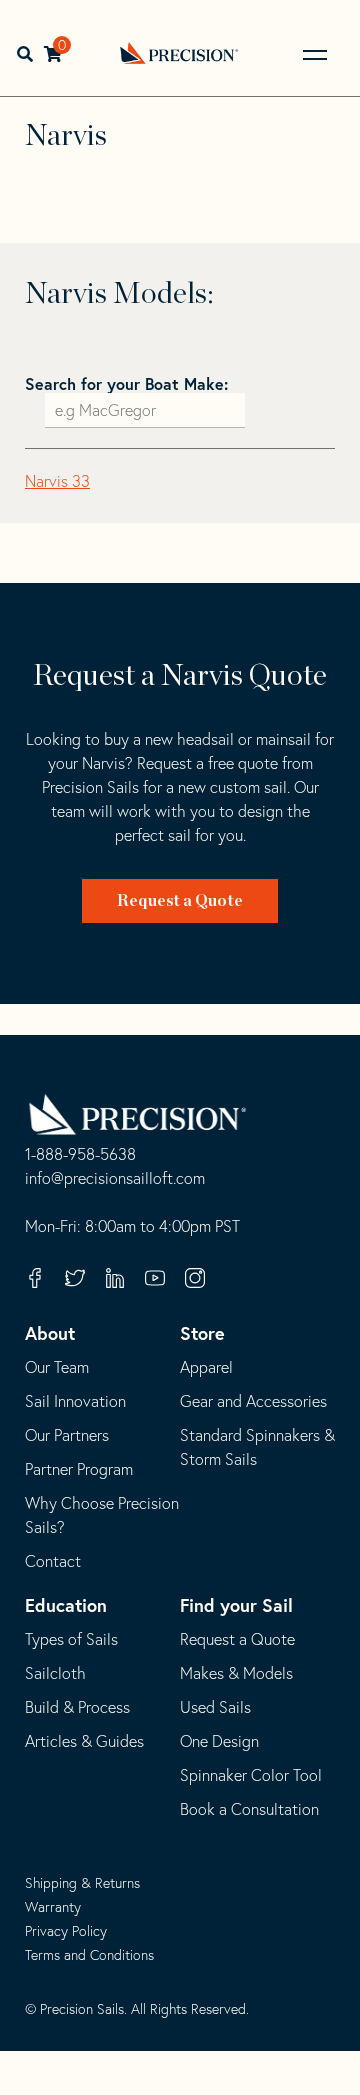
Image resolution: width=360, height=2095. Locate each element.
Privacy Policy (66, 1931)
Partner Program (79, 1469)
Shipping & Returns (82, 1883)
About (50, 1333)
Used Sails (215, 1707)
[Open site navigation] (315, 55)
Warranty (53, 1907)
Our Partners (67, 1435)
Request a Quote (180, 901)
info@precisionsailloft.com (115, 1179)
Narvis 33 (57, 481)
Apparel (206, 1367)
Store (202, 1333)
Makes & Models (236, 1673)
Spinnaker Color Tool (251, 1775)
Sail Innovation (75, 1401)
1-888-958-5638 (80, 1155)
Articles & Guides (84, 1741)
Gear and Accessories (253, 1401)
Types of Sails (71, 1639)
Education (66, 1605)
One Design (219, 1741)
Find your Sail (236, 1605)
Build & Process (77, 1707)
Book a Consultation (249, 1809)
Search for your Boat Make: (126, 383)
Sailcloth (55, 1673)
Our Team (57, 1367)
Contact (53, 1561)
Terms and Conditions (89, 1955)
